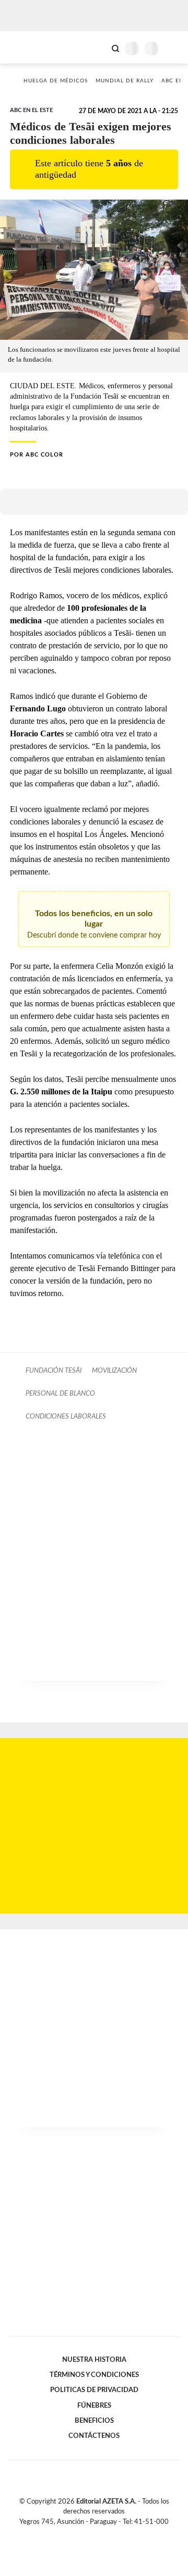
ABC (27, 47)
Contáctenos (94, 2436)
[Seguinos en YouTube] (101, 2534)
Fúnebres (94, 2406)
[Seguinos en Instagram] (112, 2534)
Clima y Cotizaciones (98, 47)
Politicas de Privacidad (94, 2390)
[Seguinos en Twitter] (90, 2534)
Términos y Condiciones (94, 2375)
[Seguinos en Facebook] (79, 2534)
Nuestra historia (94, 2360)
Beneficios (94, 2421)
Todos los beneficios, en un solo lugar (94, 924)
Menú (174, 48)
